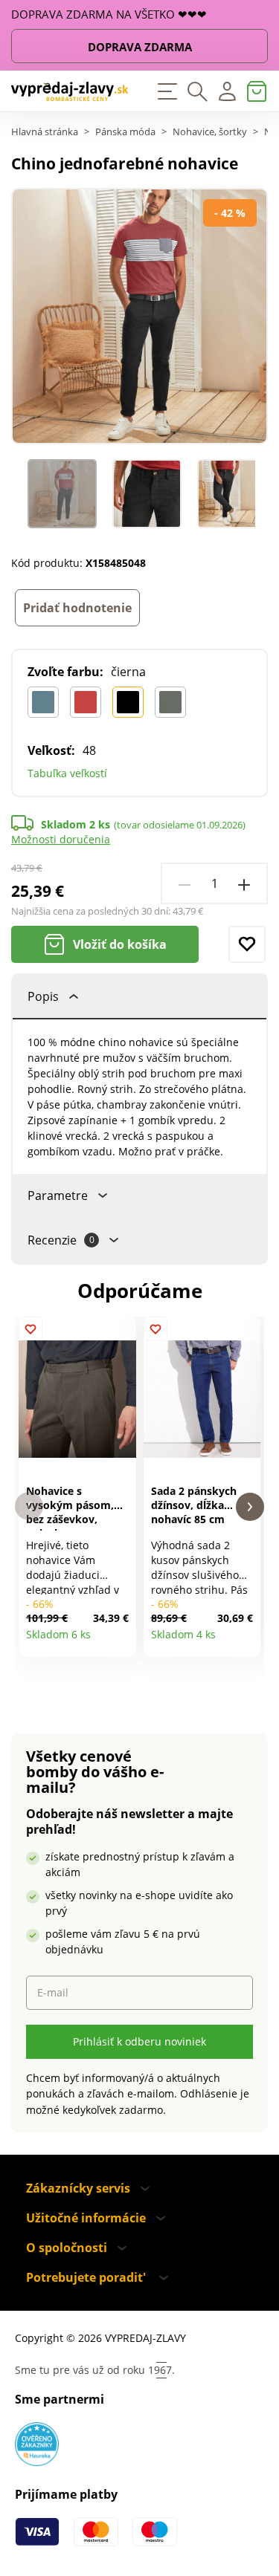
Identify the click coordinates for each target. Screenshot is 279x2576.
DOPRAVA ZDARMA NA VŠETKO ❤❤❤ (109, 14)
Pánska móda (125, 132)
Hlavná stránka (45, 132)
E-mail (53, 1992)
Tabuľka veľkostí (67, 773)
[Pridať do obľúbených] (247, 944)
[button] (29, 1506)
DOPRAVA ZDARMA (140, 47)
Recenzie (61, 1240)
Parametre (58, 1195)
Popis (43, 996)
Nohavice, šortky (210, 132)
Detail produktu (119, 1640)
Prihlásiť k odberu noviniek (139, 2041)
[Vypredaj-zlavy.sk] (70, 91)
